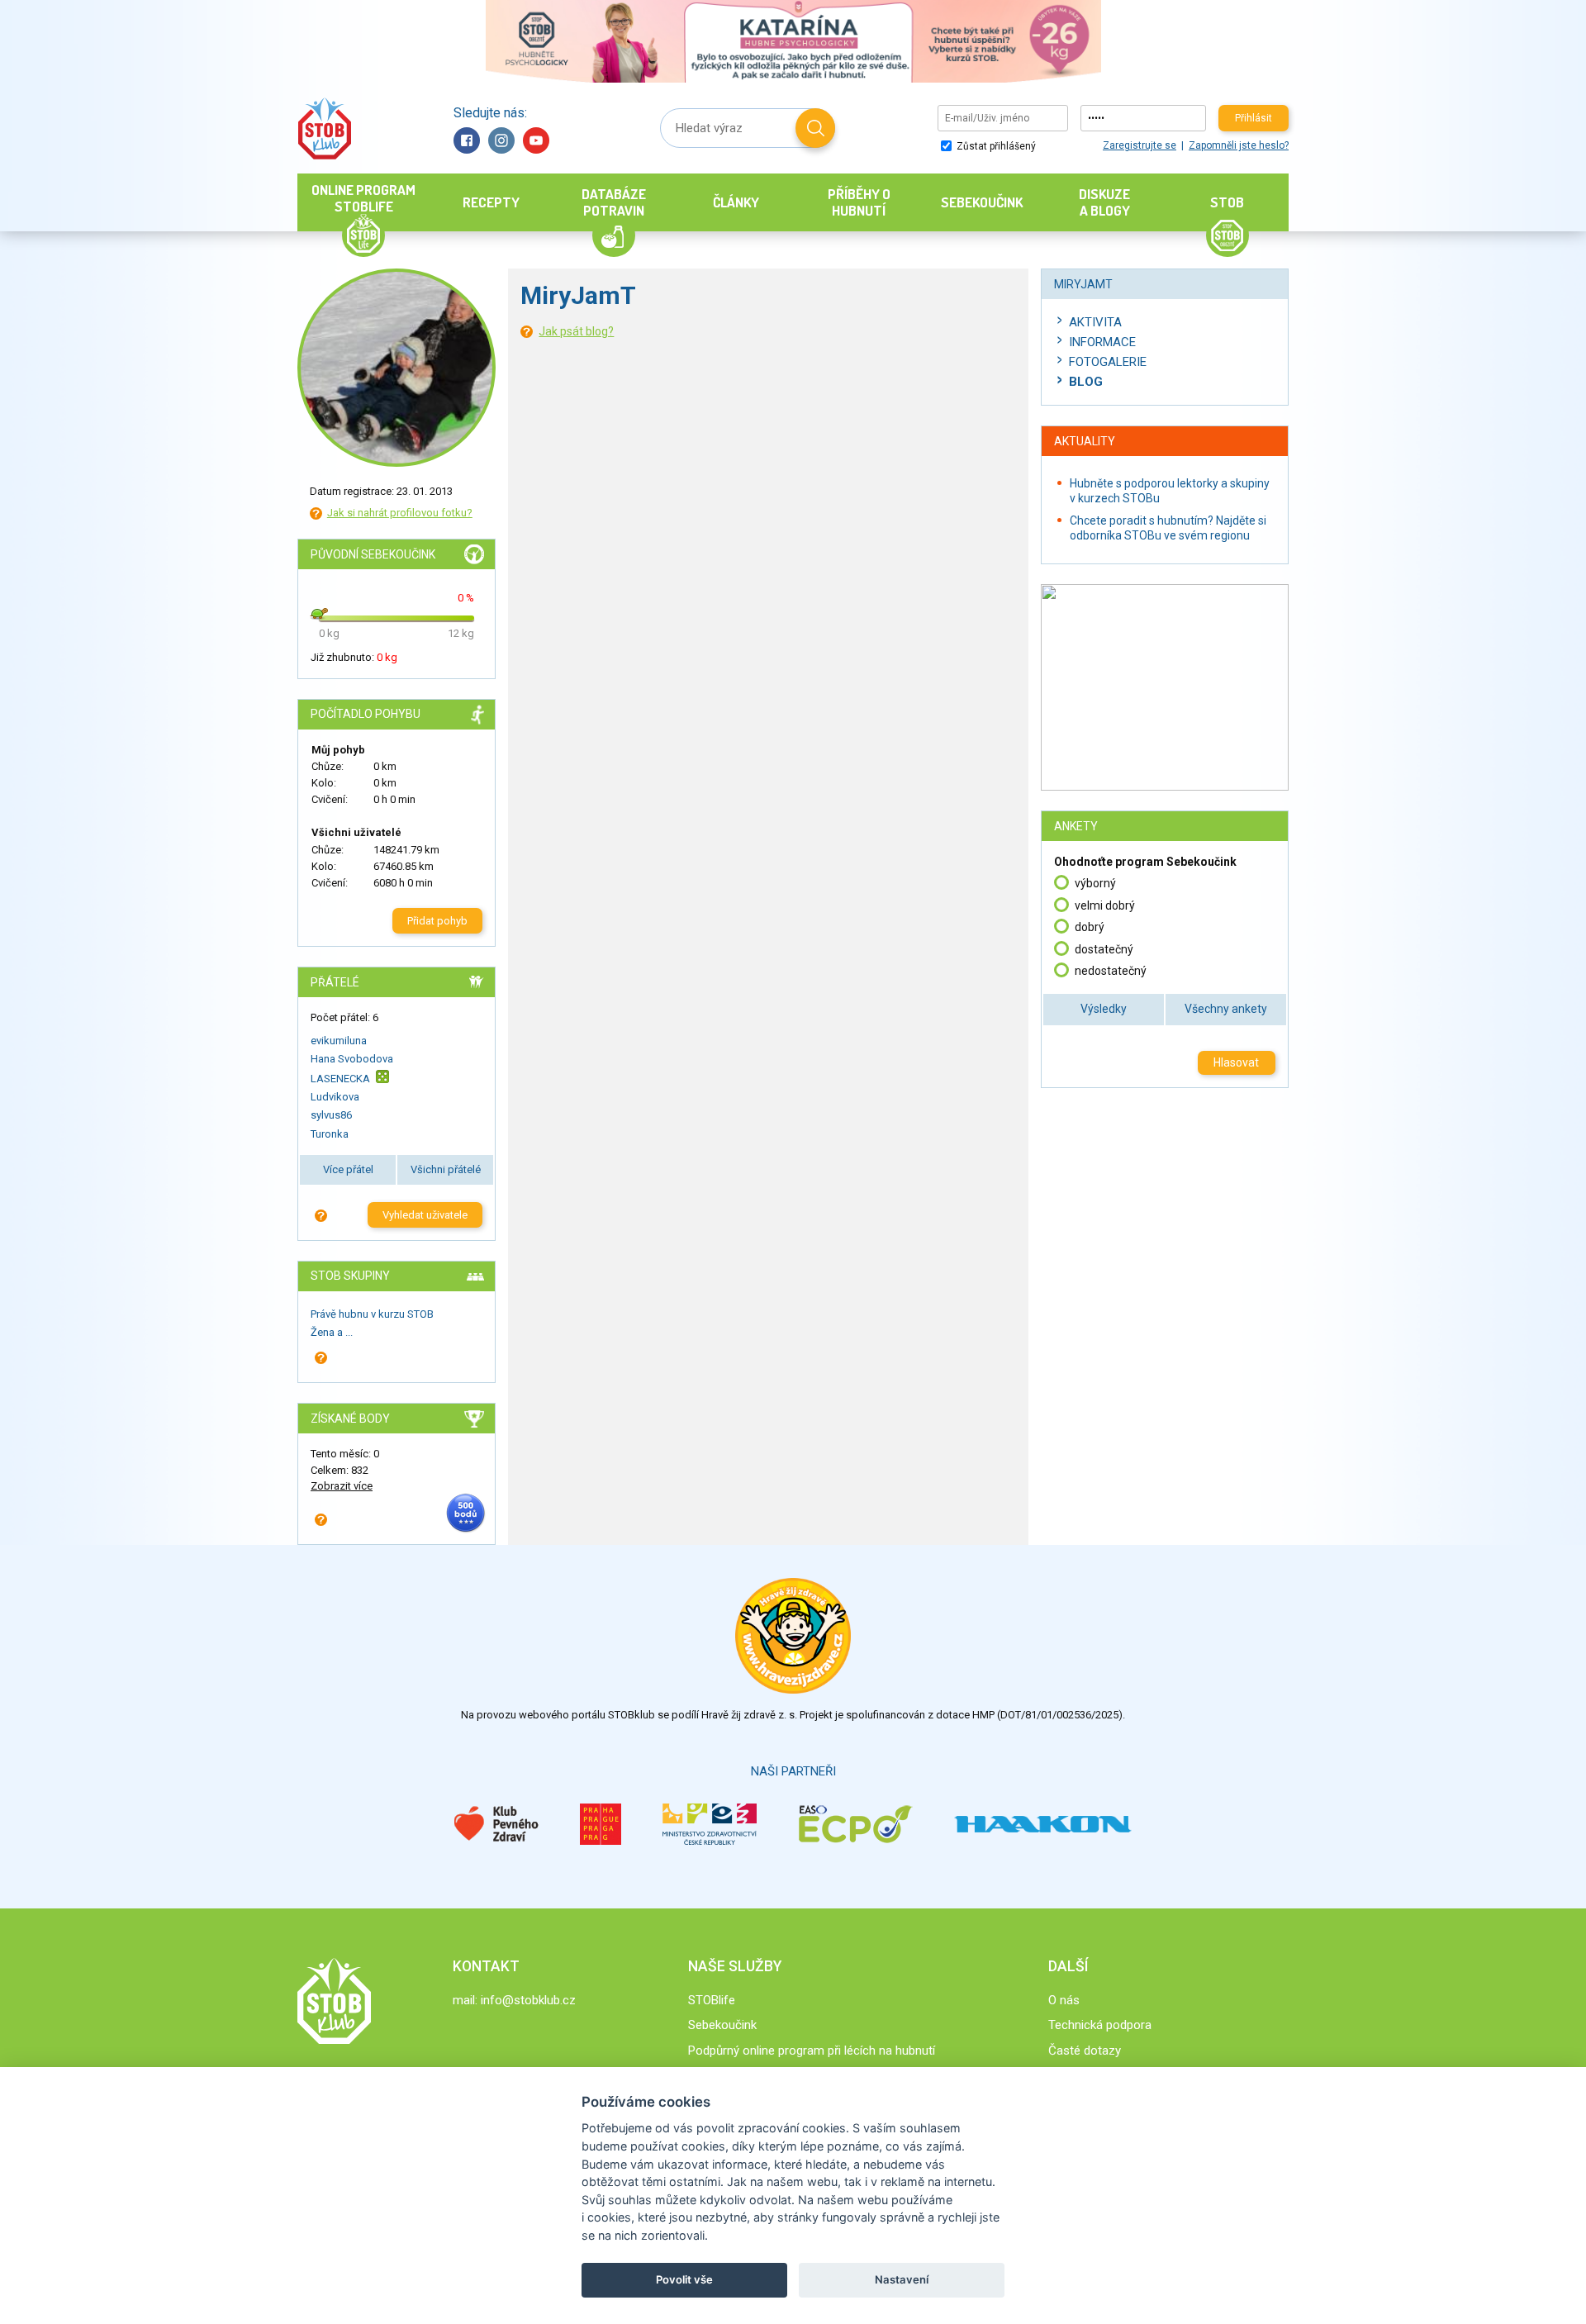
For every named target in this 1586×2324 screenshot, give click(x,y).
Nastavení (902, 2279)
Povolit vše (684, 2279)
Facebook (467, 140)
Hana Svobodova (352, 1059)
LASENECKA (340, 1078)
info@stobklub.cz (528, 2000)
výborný (1095, 883)
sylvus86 (331, 1115)
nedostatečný (1111, 971)
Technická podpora (1100, 2025)
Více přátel (348, 1169)
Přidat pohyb (437, 921)
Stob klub (324, 128)
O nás (1064, 2000)
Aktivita (1095, 322)
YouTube (536, 140)
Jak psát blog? (576, 331)
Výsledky (1104, 1009)
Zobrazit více (342, 1486)
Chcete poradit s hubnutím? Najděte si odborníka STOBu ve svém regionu (1168, 528)
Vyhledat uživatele (425, 1215)
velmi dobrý (1105, 905)
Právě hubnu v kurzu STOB (372, 1314)
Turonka (330, 1134)
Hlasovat (1236, 1062)
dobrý (1090, 927)
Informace (1102, 342)
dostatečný (1104, 949)
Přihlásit (1254, 118)
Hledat (815, 128)
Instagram (501, 140)
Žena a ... (332, 1332)
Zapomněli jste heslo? (1239, 145)
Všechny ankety (1226, 1009)
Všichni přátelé (446, 1169)
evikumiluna (339, 1041)
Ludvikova (335, 1097)
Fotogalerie (1108, 362)
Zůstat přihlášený (995, 146)
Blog (1086, 382)
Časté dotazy (1085, 2051)
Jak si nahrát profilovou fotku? (400, 513)
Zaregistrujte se (1140, 145)
